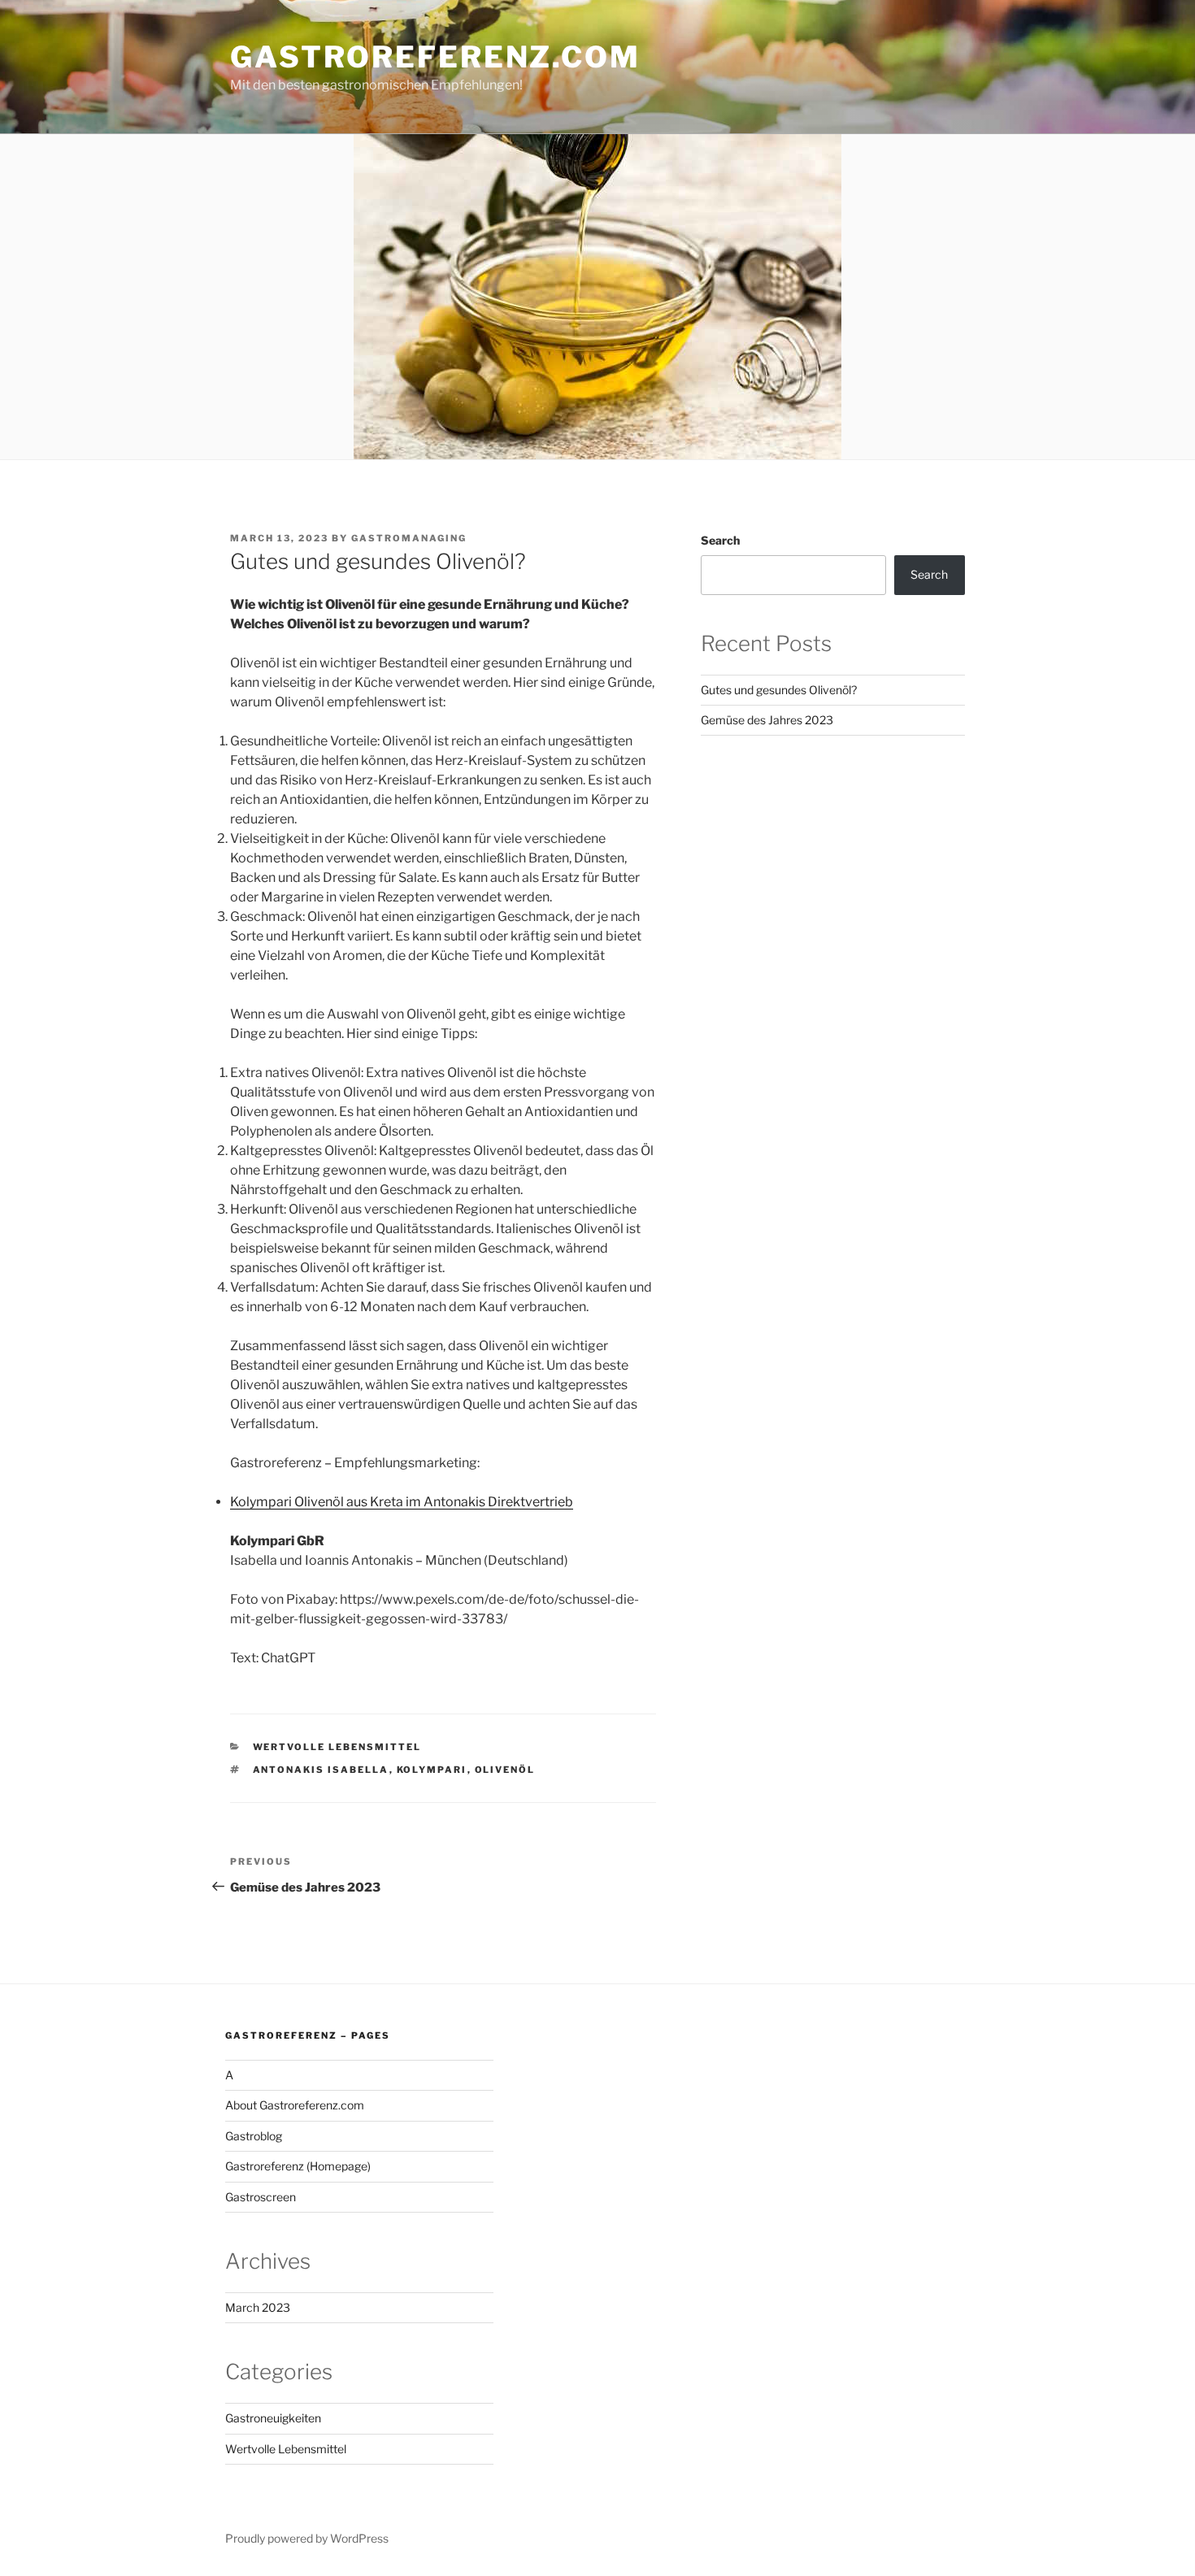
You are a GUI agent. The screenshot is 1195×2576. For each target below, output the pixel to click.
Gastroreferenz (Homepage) (298, 2166)
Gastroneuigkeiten (273, 2418)
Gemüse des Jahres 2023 (767, 720)
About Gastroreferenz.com (295, 2105)
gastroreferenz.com (435, 57)
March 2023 (258, 2307)
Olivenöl (505, 1770)
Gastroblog (254, 2136)
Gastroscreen (261, 2197)
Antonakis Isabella (321, 1770)
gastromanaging (409, 538)
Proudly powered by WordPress (307, 2538)
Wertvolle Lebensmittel (337, 1747)
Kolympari (432, 1770)
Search (720, 540)
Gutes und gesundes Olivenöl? (779, 690)
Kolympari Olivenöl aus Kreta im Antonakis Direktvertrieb (402, 1502)
